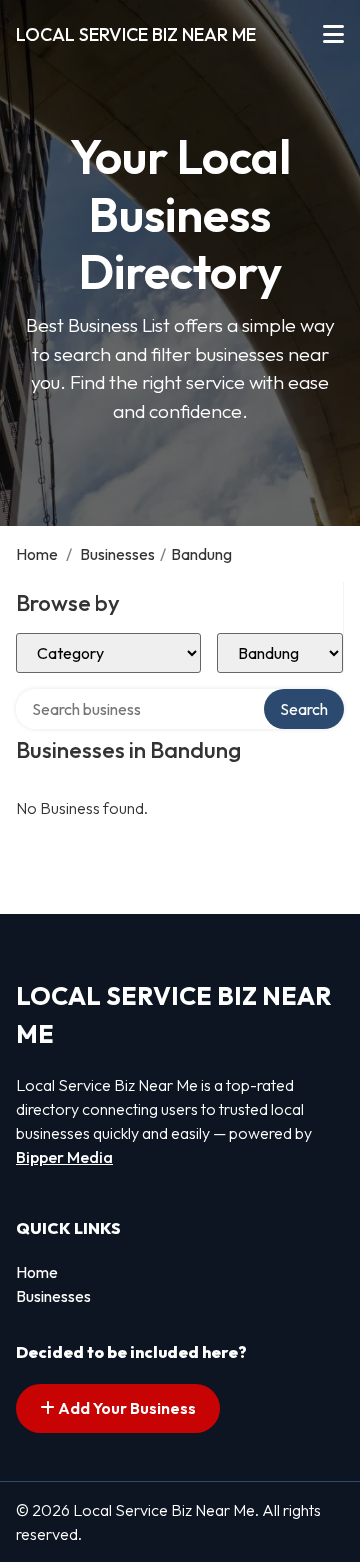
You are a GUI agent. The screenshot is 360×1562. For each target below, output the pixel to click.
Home (37, 554)
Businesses (117, 554)
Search (304, 709)
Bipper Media (64, 1157)
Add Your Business (125, 1408)
